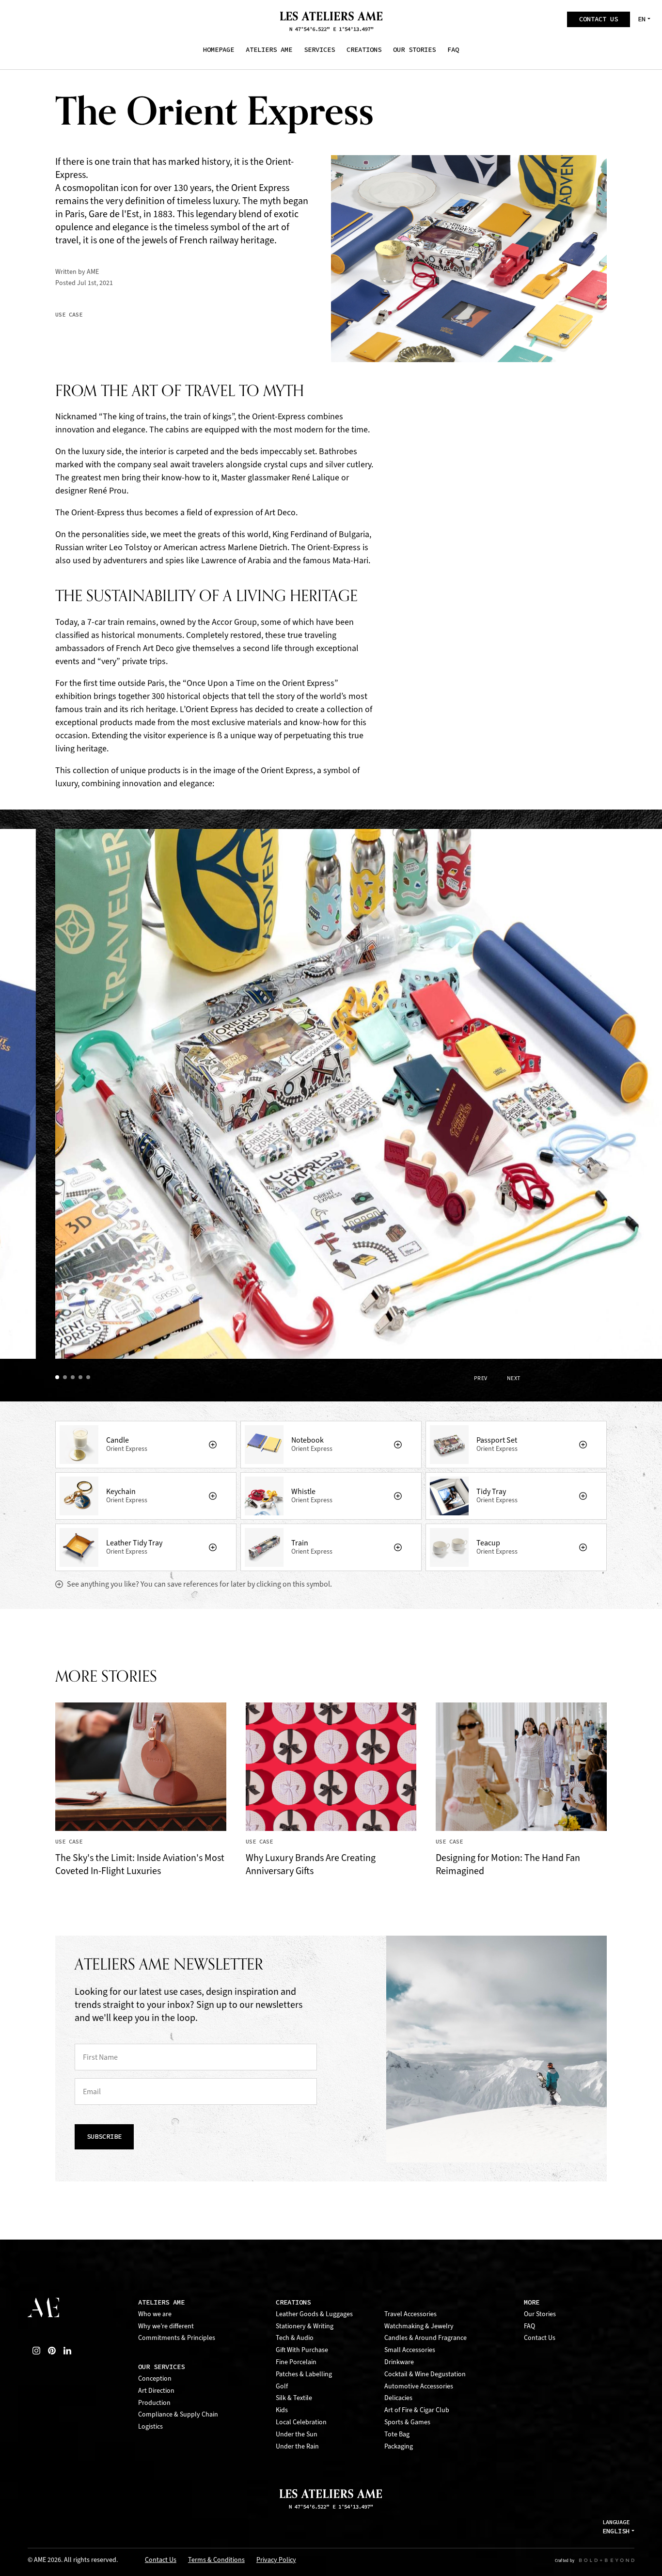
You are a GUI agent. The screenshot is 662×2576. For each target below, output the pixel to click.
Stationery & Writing (305, 2326)
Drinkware (399, 2362)
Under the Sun (297, 2434)
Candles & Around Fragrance (426, 2338)
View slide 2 (67, 1379)
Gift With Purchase (302, 2350)
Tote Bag (397, 2434)
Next (514, 1378)
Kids (282, 2410)
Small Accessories (410, 2350)
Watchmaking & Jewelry (419, 2326)
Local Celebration (301, 2422)
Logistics (150, 2426)
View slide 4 (82, 1379)
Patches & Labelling (304, 2374)
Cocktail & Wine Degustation (425, 2374)
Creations (293, 2302)
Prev (481, 1378)
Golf (282, 2386)
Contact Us (540, 2338)
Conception (155, 2378)
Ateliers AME (161, 2302)
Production (154, 2403)
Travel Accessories (410, 2314)
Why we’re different (166, 2326)
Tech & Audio (295, 2338)
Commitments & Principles (177, 2338)
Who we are (155, 2314)
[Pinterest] (52, 2351)
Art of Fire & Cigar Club (417, 2410)
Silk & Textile (294, 2398)
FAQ (529, 2326)
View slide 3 (75, 1379)
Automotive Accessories (419, 2386)
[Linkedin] (67, 2351)
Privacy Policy (276, 2560)
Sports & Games (407, 2422)
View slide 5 (90, 1379)
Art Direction (156, 2391)
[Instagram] (36, 2351)
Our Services (161, 2367)
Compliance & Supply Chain (178, 2414)
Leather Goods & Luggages (314, 2314)
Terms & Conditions (216, 2560)
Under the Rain (297, 2446)
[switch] (213, 1445)
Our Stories (540, 2314)
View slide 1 (59, 1379)
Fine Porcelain (296, 2362)
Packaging (399, 2446)
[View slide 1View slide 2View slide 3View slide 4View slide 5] (359, 1102)
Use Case (69, 315)
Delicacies (398, 2398)
